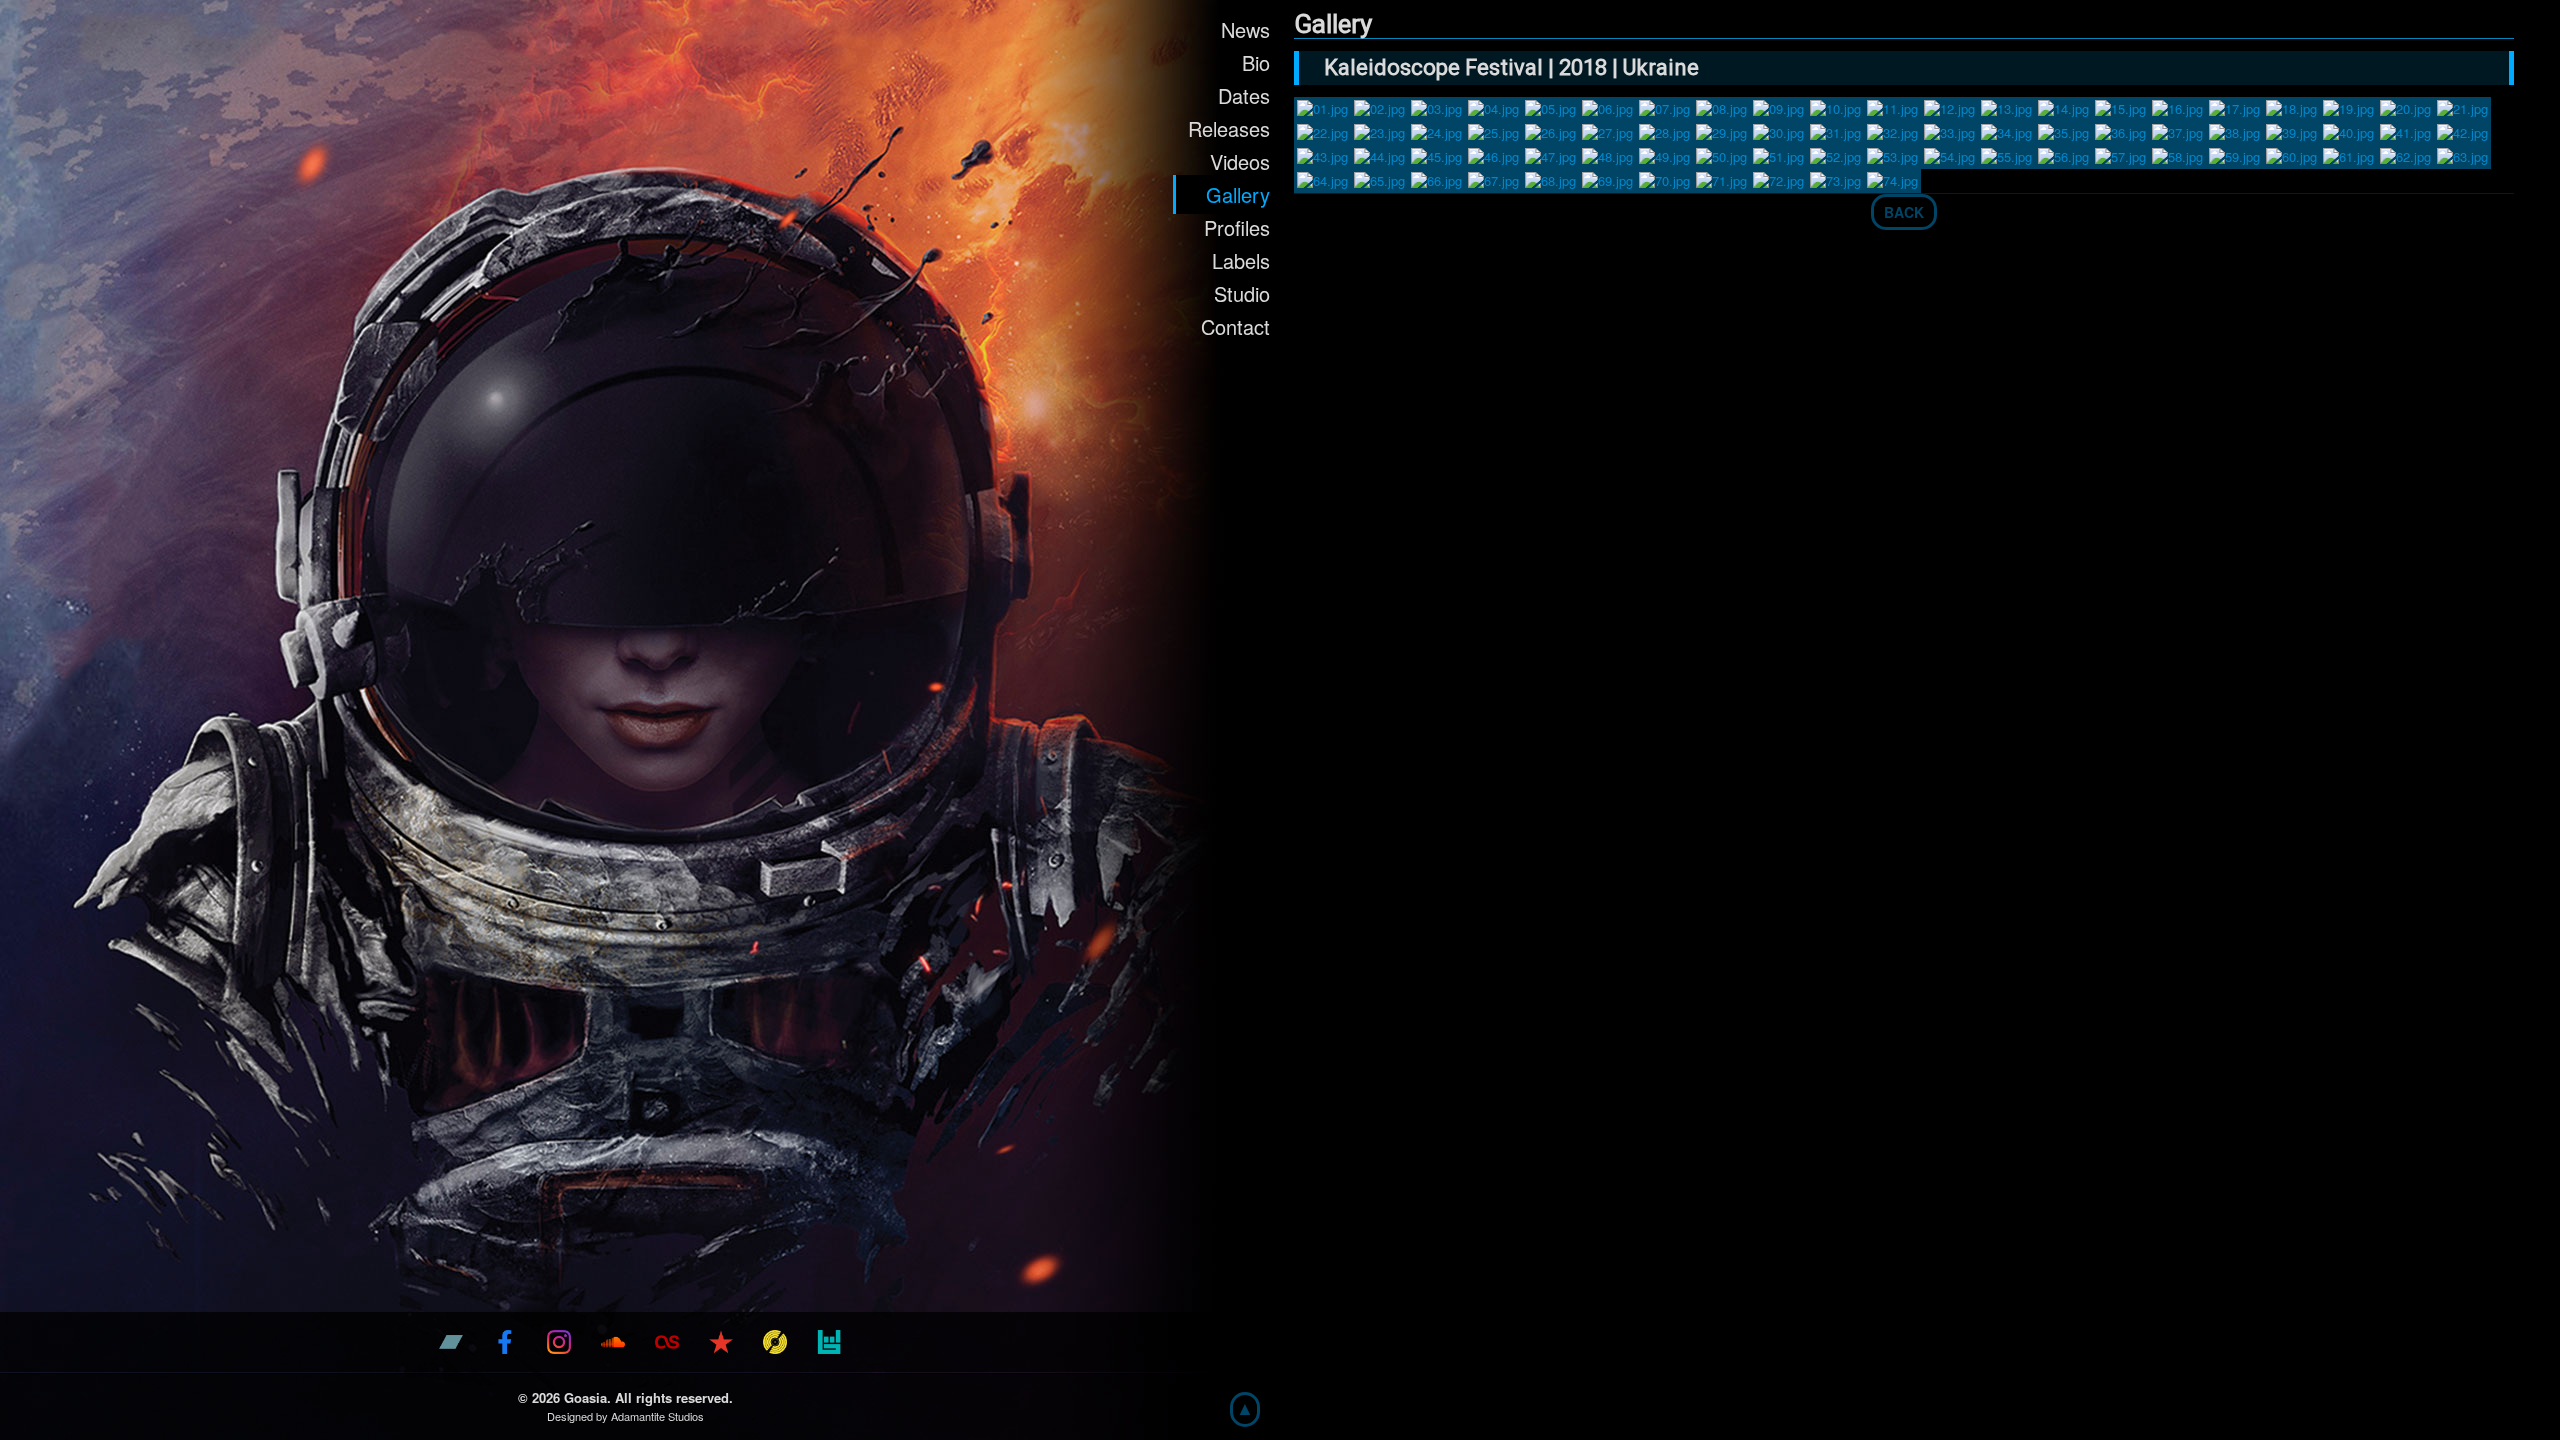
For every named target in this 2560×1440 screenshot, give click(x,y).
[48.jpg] (1607, 154)
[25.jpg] (1493, 130)
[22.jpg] (1322, 130)
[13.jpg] (2006, 106)
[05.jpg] (1550, 106)
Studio (1242, 293)
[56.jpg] (2063, 154)
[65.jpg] (1379, 178)
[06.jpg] (1607, 106)
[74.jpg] (1892, 178)
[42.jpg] (2462, 130)
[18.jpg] (2291, 106)
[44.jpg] (1379, 154)
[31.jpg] (1835, 130)
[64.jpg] (1322, 178)
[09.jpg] (1778, 106)
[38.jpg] (2234, 130)
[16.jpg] (2177, 106)
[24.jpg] (1436, 130)
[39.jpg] (2291, 130)
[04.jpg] (1493, 106)
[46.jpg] (1493, 154)
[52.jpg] (1835, 154)
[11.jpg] (1892, 106)
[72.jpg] (1778, 178)
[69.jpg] (1607, 178)
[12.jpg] (1949, 106)
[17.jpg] (2234, 106)
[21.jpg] (2462, 106)
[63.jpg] (2462, 154)
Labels (1241, 260)
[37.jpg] (2177, 130)
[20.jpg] (2405, 106)
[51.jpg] (1778, 154)
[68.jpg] (1550, 178)
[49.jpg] (1664, 154)
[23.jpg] (1379, 130)
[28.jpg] (1664, 130)
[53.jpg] (1892, 154)
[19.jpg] (2348, 106)
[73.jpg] (1835, 178)
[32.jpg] (1892, 130)
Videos (1240, 161)
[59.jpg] (2234, 154)
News (1245, 29)
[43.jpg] (1322, 154)
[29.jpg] (1721, 130)
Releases (1229, 128)
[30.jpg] (1778, 130)
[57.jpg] (2120, 154)
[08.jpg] (1721, 106)
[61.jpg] (2348, 154)
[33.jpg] (1949, 130)
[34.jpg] (2006, 130)
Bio (1256, 62)
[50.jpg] (1721, 154)
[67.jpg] (1493, 178)
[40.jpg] (2348, 130)
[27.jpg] (1607, 130)
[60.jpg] (2291, 154)
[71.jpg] (1721, 178)
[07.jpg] (1664, 106)
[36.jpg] (2120, 130)
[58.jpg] (2177, 154)
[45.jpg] (1436, 154)
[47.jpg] (1550, 154)
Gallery (1238, 194)
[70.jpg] (1664, 178)
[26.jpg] (1550, 130)
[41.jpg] (2405, 130)
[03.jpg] (1436, 106)
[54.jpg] (1949, 154)
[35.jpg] (2063, 130)
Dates (1244, 95)
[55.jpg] (2006, 154)
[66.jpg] (1436, 178)
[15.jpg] (2120, 106)
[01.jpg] (1322, 106)
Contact (1235, 326)
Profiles (1237, 227)
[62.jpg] (2405, 154)
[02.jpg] (1379, 106)
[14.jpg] (2063, 106)
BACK (1904, 212)
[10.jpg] (1835, 106)
